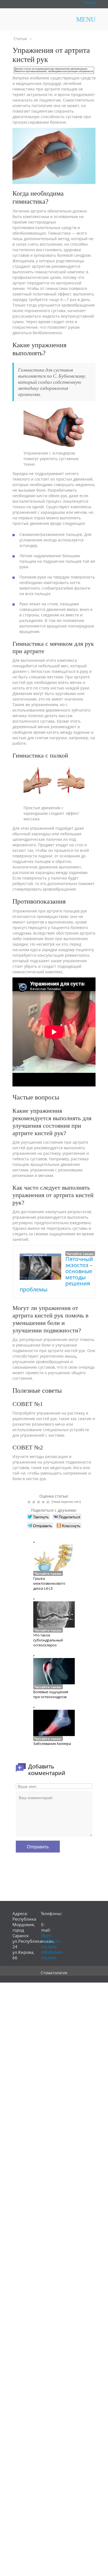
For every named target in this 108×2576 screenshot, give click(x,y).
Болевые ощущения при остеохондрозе (51, 1694)
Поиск (90, 3)
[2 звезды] (34, 1502)
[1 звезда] (30, 1502)
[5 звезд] (49, 1502)
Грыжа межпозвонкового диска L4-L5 (49, 1583)
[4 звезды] (44, 1502)
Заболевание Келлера (52, 1744)
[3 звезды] (39, 1502)
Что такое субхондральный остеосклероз (48, 1640)
